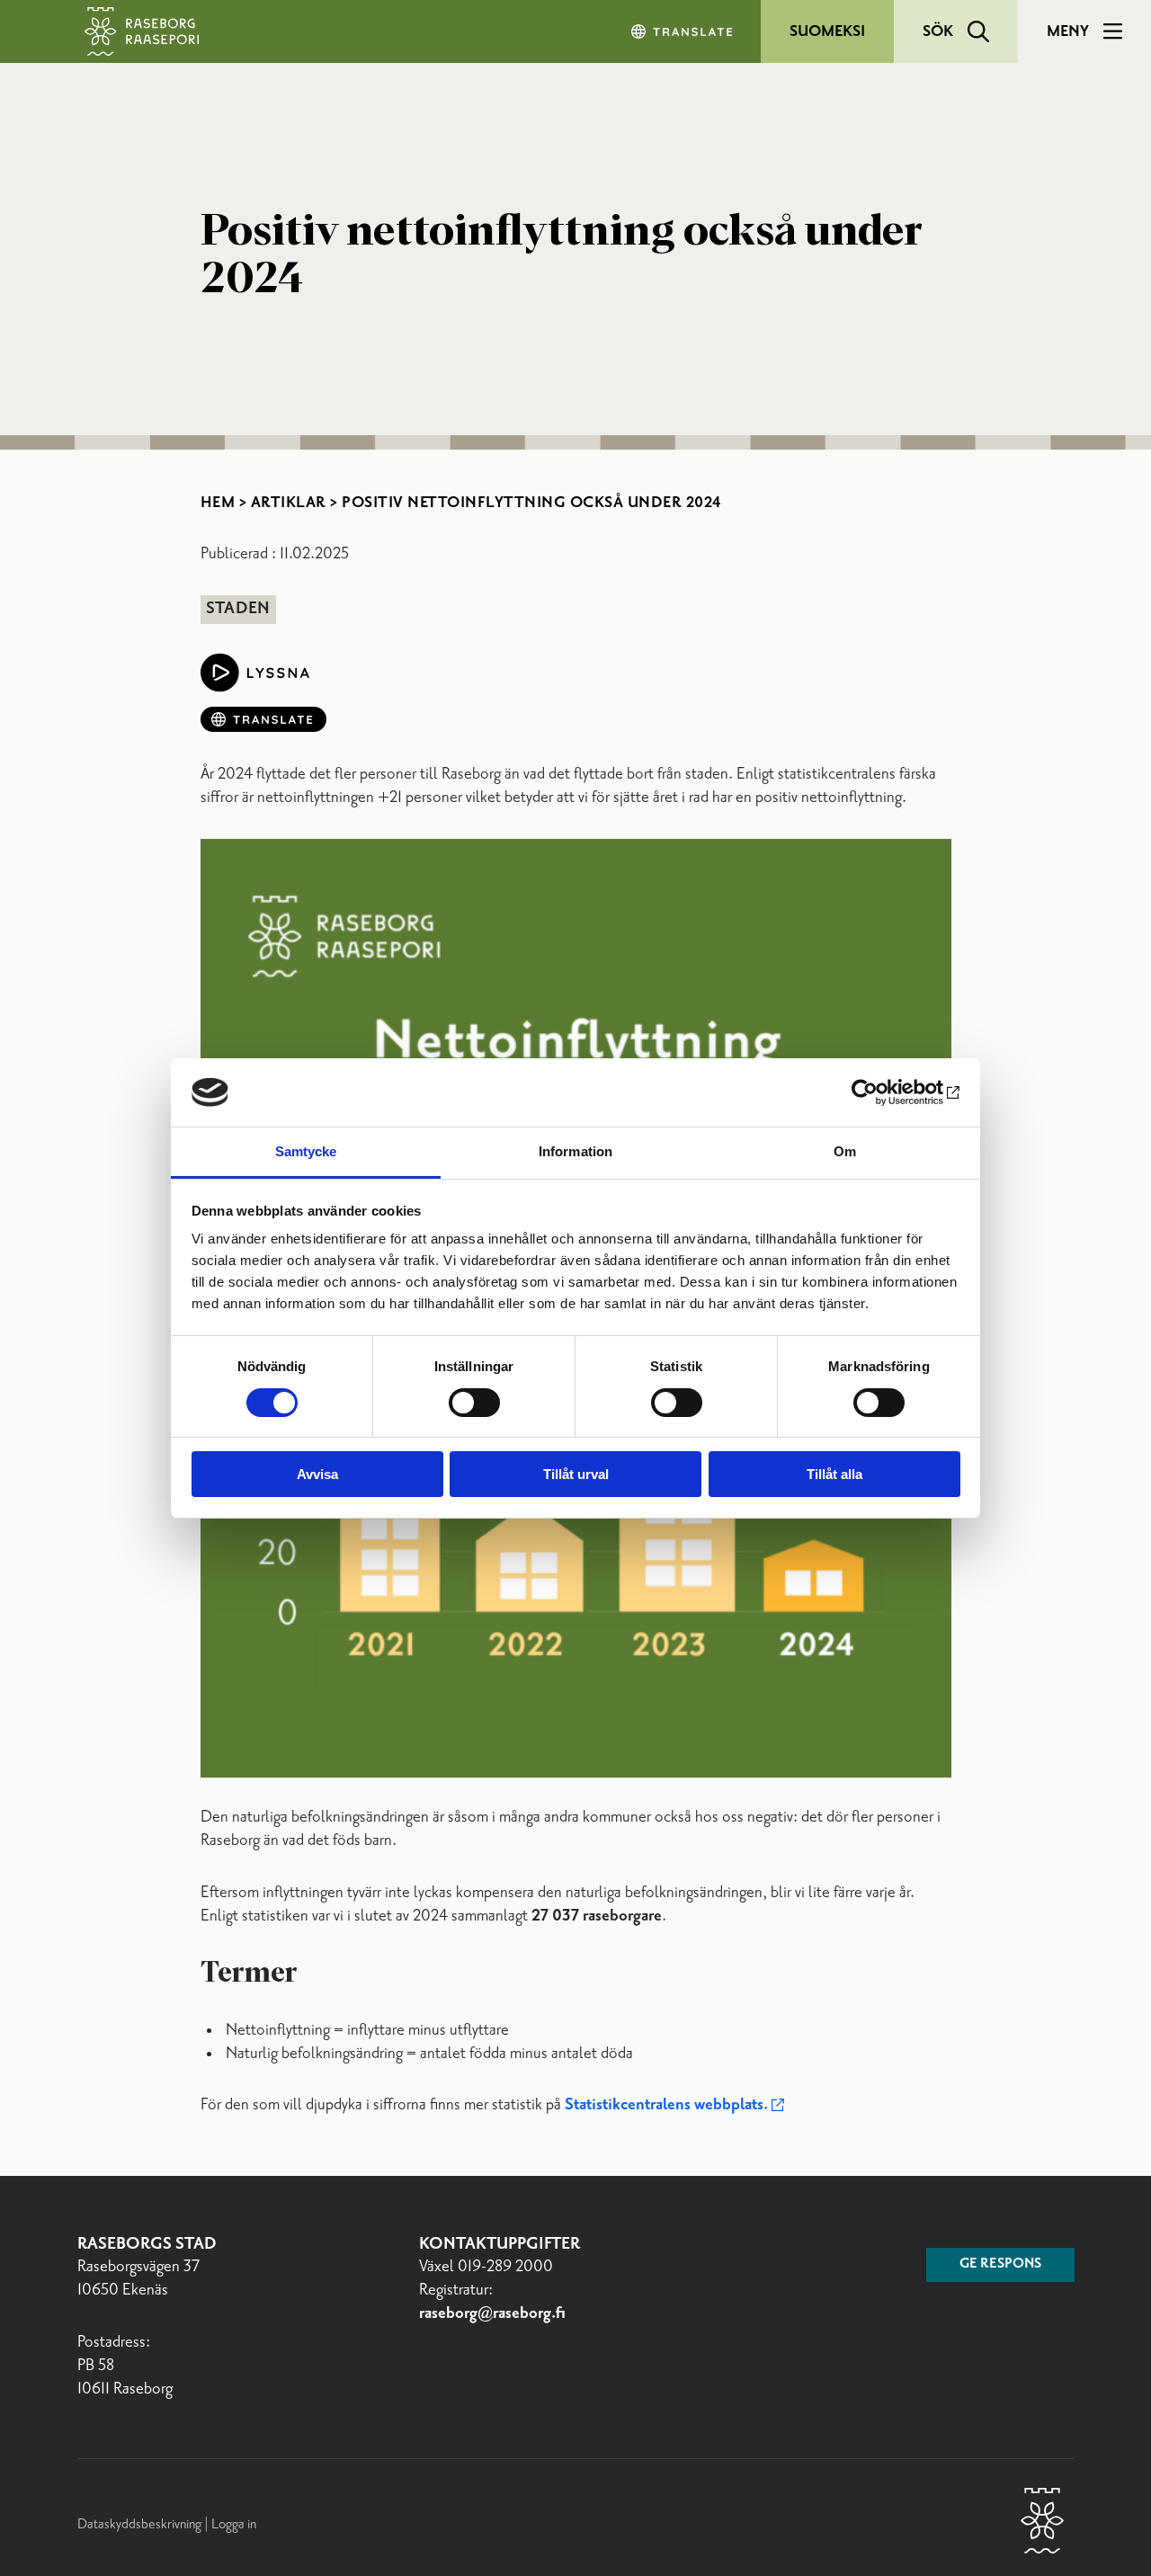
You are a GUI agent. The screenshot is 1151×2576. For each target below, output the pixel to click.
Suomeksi (827, 31)
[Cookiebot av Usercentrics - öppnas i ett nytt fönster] (882, 1092)
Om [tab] (845, 1151)
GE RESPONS (1000, 2264)
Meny (1068, 31)
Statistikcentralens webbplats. (666, 2105)
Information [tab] (575, 1151)
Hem (218, 503)
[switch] (474, 1403)
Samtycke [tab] (306, 1151)
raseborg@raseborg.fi (492, 2313)
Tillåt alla (834, 1474)
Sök (938, 31)
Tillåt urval (576, 1474)
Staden (238, 609)
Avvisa (317, 1474)
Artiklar (289, 503)
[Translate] (683, 31)
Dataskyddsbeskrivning (141, 2524)
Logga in (234, 2524)
